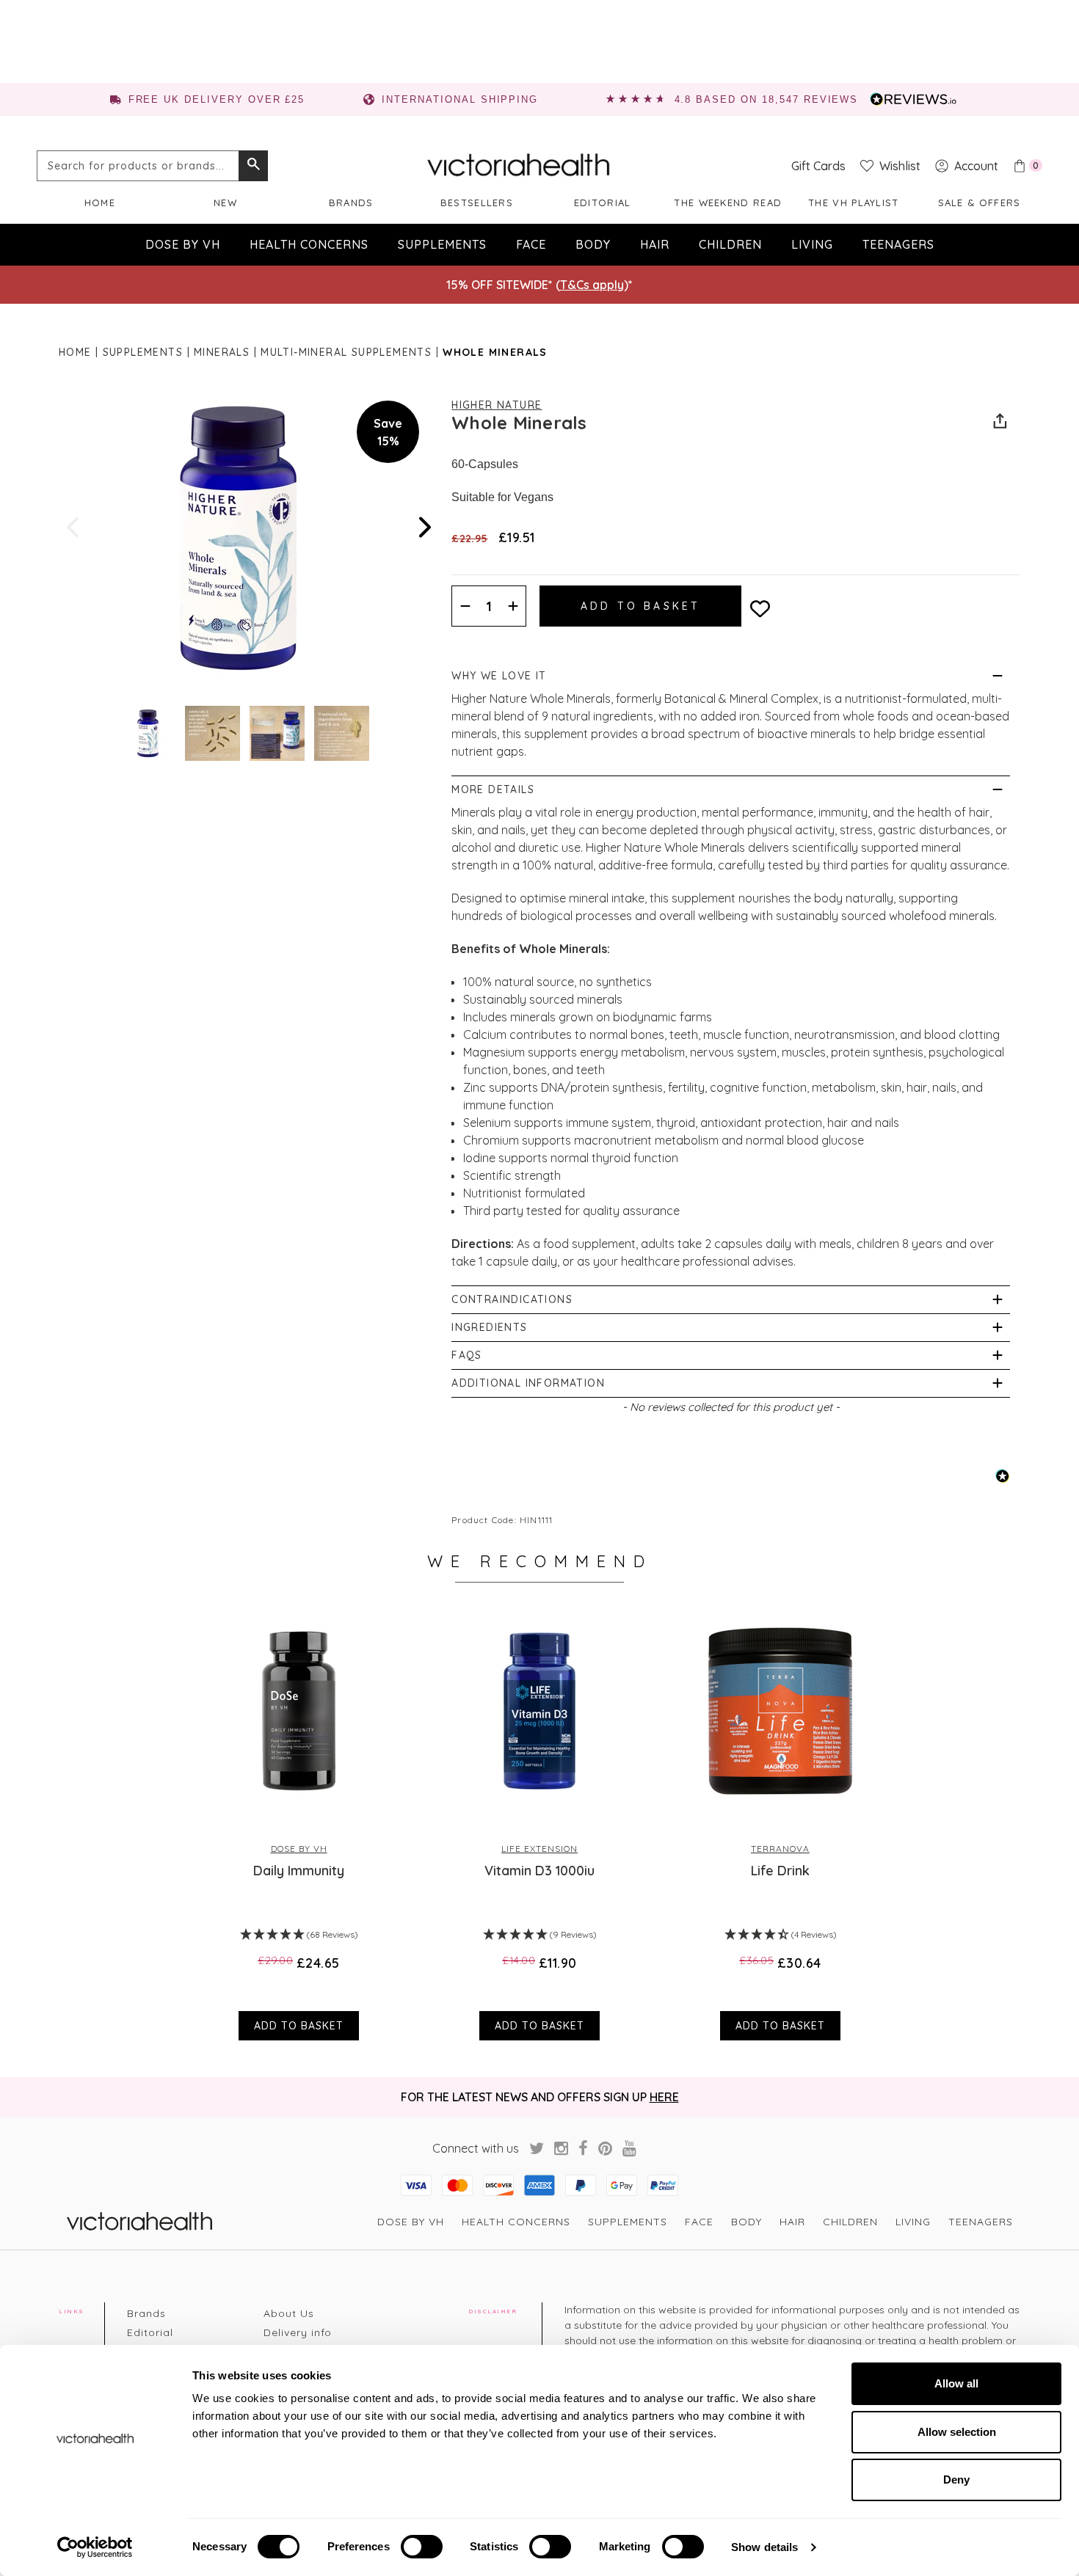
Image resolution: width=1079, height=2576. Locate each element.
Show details (764, 2547)
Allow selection (957, 2432)
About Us (289, 2313)
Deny (956, 2480)
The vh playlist (854, 202)
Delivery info (298, 2332)
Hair (655, 244)
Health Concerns (309, 244)
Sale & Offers (980, 202)
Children (730, 244)
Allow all (956, 2383)
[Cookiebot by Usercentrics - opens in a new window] (95, 2547)
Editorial (603, 202)
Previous (74, 527)
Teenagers (898, 244)
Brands (351, 202)
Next (424, 527)
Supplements (442, 244)
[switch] (422, 2547)
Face (531, 244)
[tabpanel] (299, 1822)
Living (812, 244)
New (225, 202)
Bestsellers (477, 202)
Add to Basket (299, 2026)
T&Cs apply (592, 285)
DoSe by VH (183, 244)
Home (100, 202)
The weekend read (728, 202)
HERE (664, 2097)
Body (593, 244)
